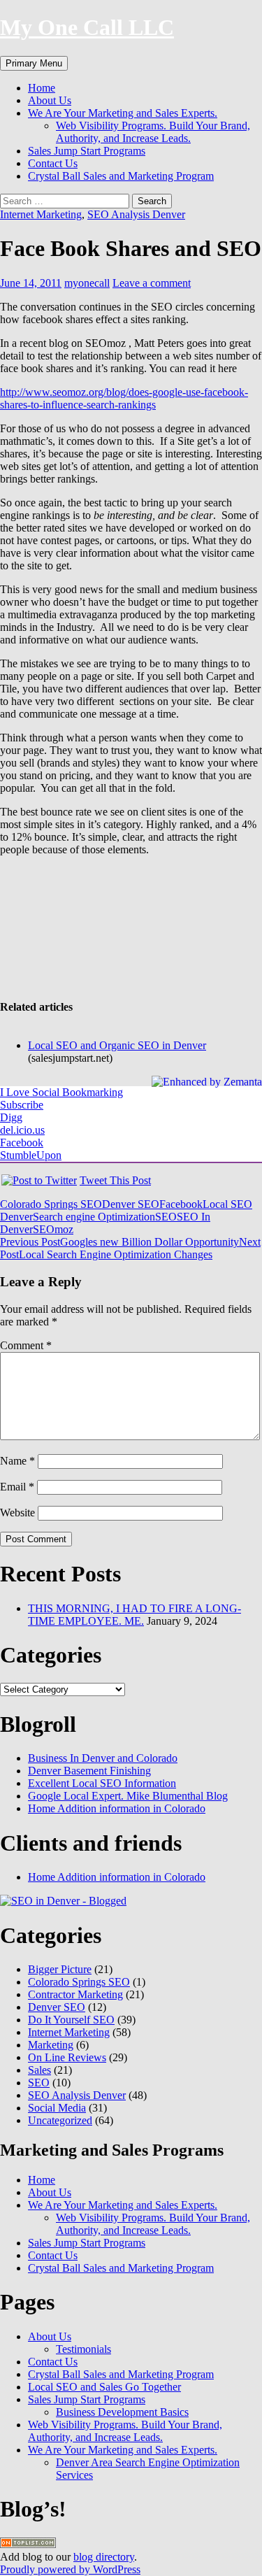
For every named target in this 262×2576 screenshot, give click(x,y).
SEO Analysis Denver (136, 214)
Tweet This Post (115, 1180)
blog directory (104, 2557)
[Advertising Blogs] (28, 2544)
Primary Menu (34, 63)
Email (17, 1487)
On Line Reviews (67, 2057)
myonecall (87, 283)
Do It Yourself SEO (71, 2020)
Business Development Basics (122, 2412)
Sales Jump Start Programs (87, 151)
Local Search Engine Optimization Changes (130, 1248)
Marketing (51, 2045)
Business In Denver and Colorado (103, 1758)
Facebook (22, 1143)
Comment (26, 1345)
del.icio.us (22, 1130)
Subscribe (22, 1105)
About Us (50, 100)
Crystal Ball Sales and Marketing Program (121, 176)
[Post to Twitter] (38, 1180)
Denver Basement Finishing (89, 1771)
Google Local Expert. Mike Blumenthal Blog (128, 1796)
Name (17, 1461)
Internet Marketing (41, 214)
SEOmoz (53, 1229)
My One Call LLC (87, 27)
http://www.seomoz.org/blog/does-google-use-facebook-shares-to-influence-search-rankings (124, 398)
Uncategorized (60, 2120)
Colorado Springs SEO (51, 1204)
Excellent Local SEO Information (102, 1783)
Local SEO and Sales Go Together (104, 2387)
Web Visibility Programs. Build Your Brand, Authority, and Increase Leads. (153, 132)
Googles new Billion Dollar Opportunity (119, 1242)
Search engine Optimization (94, 1217)
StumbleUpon (31, 1155)
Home (42, 88)
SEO (166, 1217)
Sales (39, 2070)
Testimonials (83, 2349)
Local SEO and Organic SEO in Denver (117, 1045)
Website (17, 1513)
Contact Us (53, 163)
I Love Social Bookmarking (61, 1092)
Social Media (57, 2108)
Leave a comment (152, 283)
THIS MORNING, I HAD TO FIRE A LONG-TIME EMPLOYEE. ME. (134, 1615)
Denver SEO (131, 1204)
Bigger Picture (60, 1969)
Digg (11, 1117)
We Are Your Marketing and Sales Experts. (123, 113)
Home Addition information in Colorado (117, 1808)
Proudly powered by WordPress (70, 2569)
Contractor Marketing (75, 1994)
